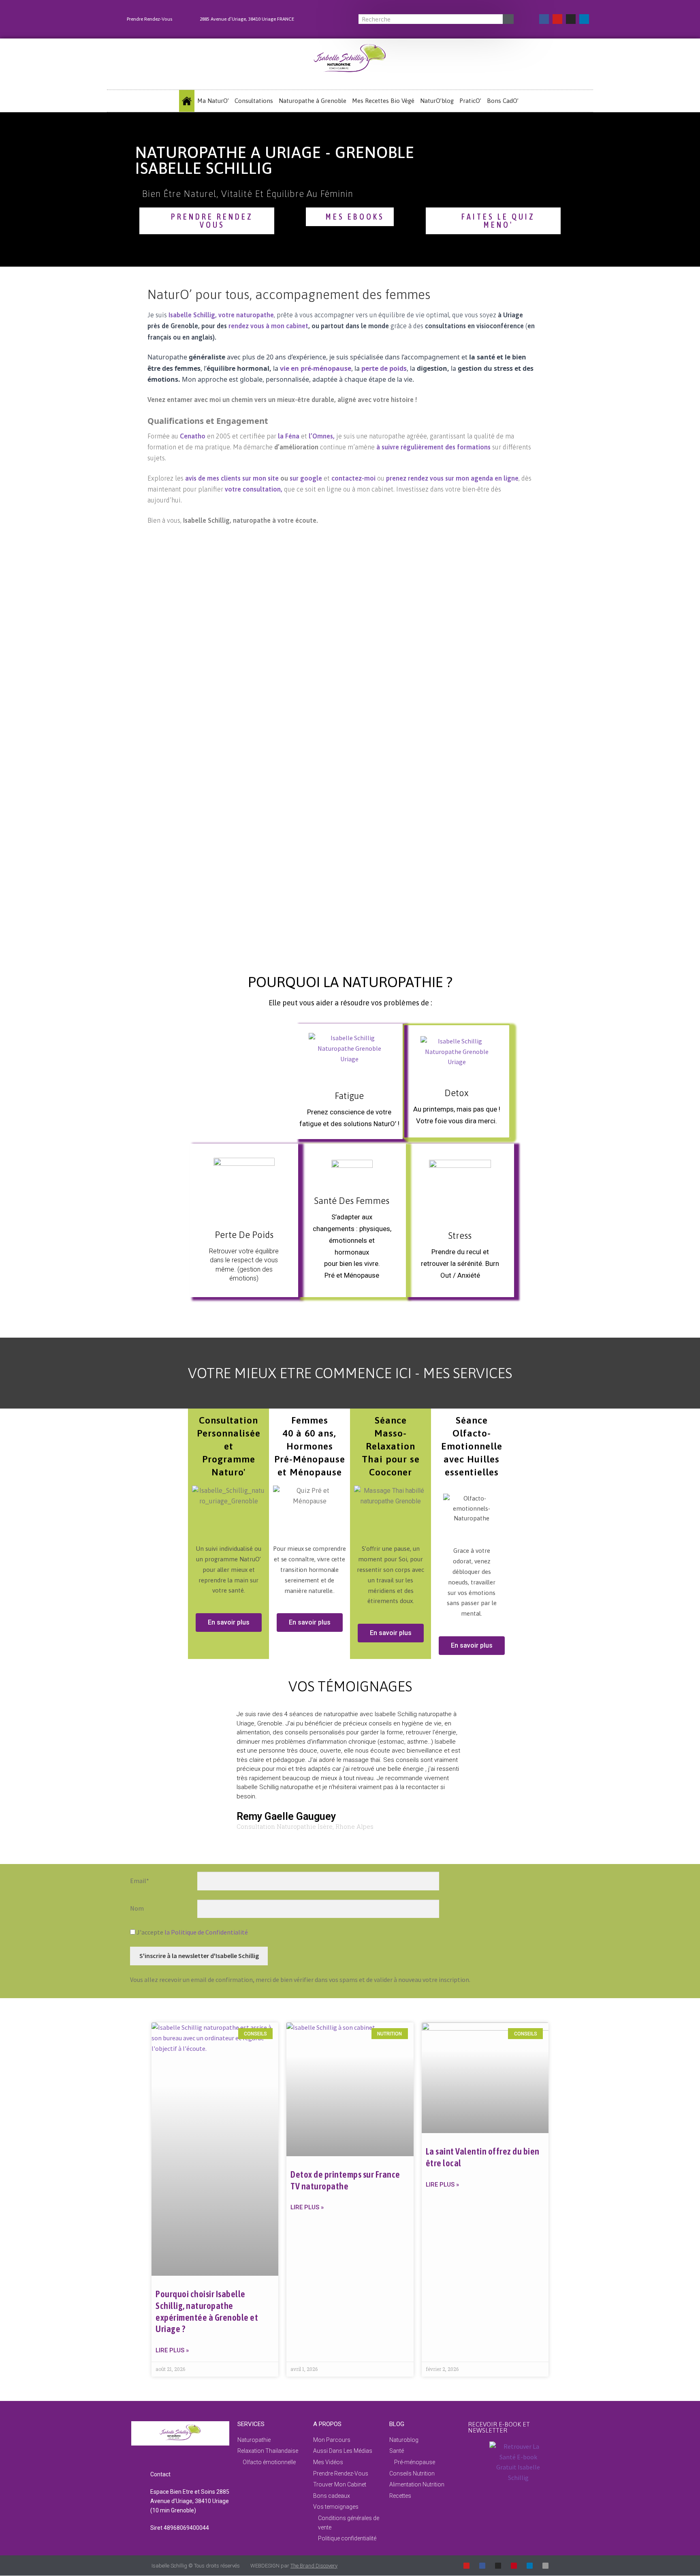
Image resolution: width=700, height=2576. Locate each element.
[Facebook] (544, 19)
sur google (306, 478)
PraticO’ (470, 101)
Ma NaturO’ (213, 101)
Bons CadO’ (503, 101)
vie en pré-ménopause (316, 368)
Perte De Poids (244, 1235)
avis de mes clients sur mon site (232, 478)
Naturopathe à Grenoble (313, 101)
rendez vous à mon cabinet (268, 326)
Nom (137, 1908)
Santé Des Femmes (352, 1201)
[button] (194, 1773)
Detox (457, 1093)
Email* (140, 1881)
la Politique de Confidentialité (206, 1932)
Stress (460, 1236)
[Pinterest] (514, 2566)
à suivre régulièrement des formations (433, 447)
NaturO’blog (437, 101)
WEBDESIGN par (294, 2566)
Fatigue (349, 1096)
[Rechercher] (508, 19)
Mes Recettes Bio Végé (383, 101)
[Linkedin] (584, 19)
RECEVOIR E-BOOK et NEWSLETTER (499, 2427)
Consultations (254, 101)
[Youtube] (557, 19)
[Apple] (545, 2566)
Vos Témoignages (350, 1686)
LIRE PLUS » (172, 2350)
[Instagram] (571, 19)
